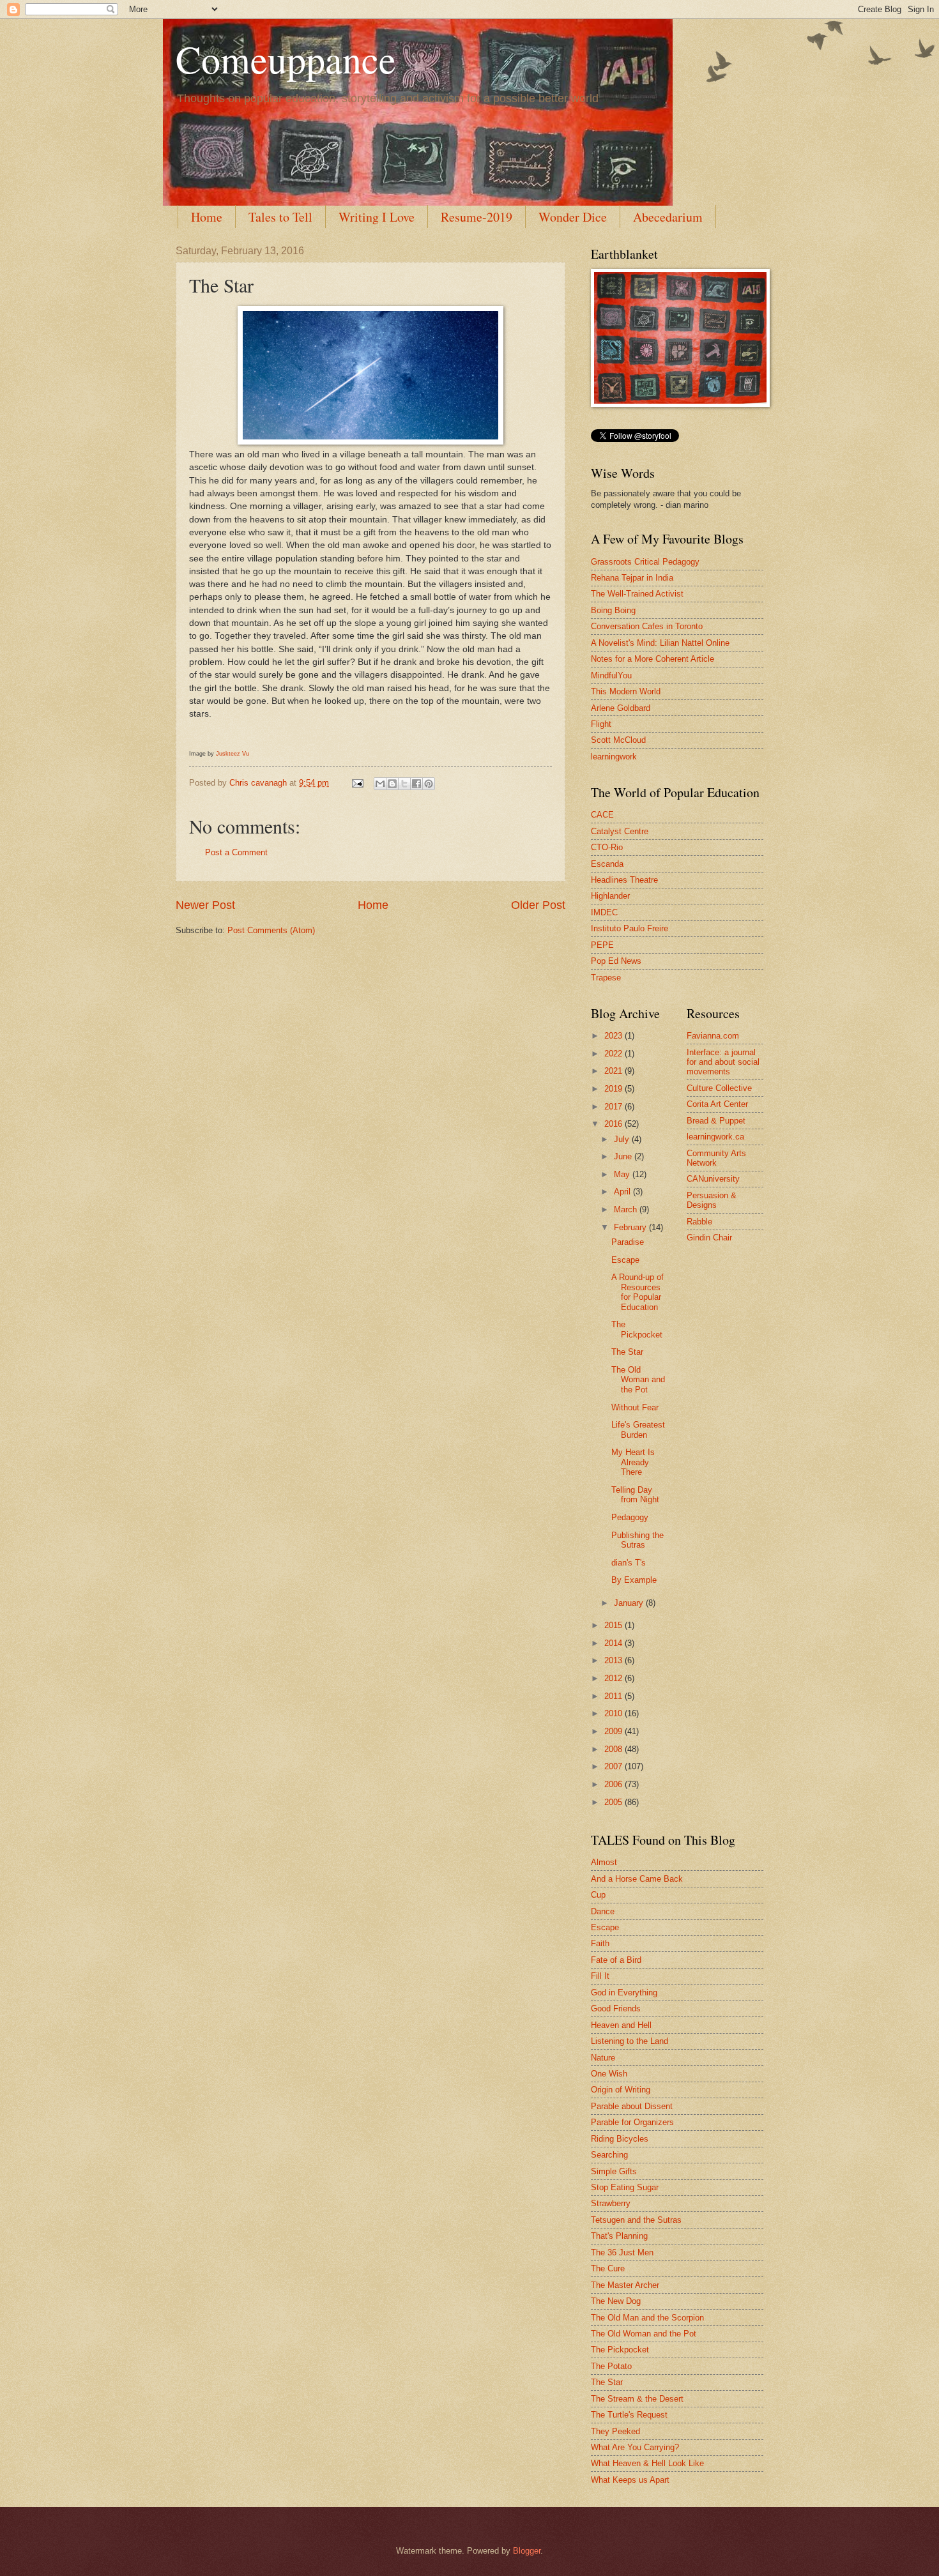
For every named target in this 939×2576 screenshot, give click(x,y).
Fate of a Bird (616, 1960)
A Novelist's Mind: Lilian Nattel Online (660, 643)
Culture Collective (719, 1088)
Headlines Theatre (624, 880)
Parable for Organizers (632, 2122)
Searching (609, 2155)
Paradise (628, 1242)
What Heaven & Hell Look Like (647, 2463)
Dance (603, 1911)
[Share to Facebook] (416, 784)
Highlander (610, 896)
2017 (615, 1107)
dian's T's (629, 1563)
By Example (634, 1580)
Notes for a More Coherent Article (653, 659)
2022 (615, 1054)
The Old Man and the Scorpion (647, 2318)
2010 (615, 1713)
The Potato (611, 2366)
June (624, 1156)
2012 (615, 1678)
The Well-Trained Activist (637, 594)
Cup (598, 1895)
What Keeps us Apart (630, 2480)
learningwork (614, 757)
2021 (615, 1071)
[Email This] (380, 784)
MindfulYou (611, 675)
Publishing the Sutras (637, 1540)
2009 (615, 1731)
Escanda (607, 864)
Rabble (699, 1222)
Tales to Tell (280, 217)
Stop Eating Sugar (625, 2187)
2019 (615, 1089)
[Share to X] (404, 784)
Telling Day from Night (635, 1495)
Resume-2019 (477, 217)
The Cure (608, 2268)
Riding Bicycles (620, 2139)
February (631, 1227)
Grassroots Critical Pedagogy (645, 562)
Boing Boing (613, 610)
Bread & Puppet (716, 1121)
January (630, 1603)
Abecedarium (668, 217)
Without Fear (635, 1407)
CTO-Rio (607, 847)
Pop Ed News (616, 961)
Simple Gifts (614, 2171)
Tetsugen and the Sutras (636, 2220)
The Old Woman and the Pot (638, 1380)
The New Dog (616, 2301)
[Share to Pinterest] (429, 784)
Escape (625, 1260)
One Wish (609, 2074)
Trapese (606, 978)
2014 (615, 1643)
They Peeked (615, 2431)
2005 (615, 1802)
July (623, 1139)
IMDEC (604, 912)
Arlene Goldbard (621, 708)
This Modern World (626, 691)
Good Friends (616, 2008)
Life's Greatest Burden (638, 1429)
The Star (627, 1352)
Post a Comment (236, 852)
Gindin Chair (709, 1238)
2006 (615, 1784)
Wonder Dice (573, 217)
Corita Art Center (717, 1104)
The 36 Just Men (622, 2252)
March (627, 1209)
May (623, 1174)
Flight (601, 724)
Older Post (538, 905)
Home (207, 217)
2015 (615, 1625)
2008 (615, 1749)
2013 (615, 1660)
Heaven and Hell (621, 2025)
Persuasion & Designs (712, 1200)
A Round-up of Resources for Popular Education (637, 1292)
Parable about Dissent (632, 2106)
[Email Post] (357, 783)
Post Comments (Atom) (271, 930)
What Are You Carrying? (635, 2447)
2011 (615, 1696)
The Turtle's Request (629, 2415)
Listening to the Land (630, 2041)
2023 (615, 1036)
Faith (600, 1943)
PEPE (602, 945)
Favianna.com (713, 1036)
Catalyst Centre (620, 831)
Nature (603, 2058)
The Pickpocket (637, 1329)
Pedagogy (630, 1517)
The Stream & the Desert (637, 2399)
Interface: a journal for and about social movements (723, 1062)
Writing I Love (377, 217)
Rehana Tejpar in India (632, 578)
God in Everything (624, 1993)
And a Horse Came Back (637, 1879)
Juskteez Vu (233, 754)
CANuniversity (713, 1179)
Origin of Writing (621, 2090)
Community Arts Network (716, 1158)
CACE (602, 815)
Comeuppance (286, 59)
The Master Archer (625, 2285)
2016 (615, 1124)
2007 (615, 1766)
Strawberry (611, 2203)
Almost (604, 1862)
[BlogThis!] (392, 784)
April (623, 1192)
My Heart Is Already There (633, 1462)
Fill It (600, 1976)
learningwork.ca (715, 1137)
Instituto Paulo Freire (630, 928)
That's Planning (619, 2236)
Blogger (527, 2551)
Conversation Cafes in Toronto (647, 626)
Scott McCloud (618, 740)
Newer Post (205, 905)
